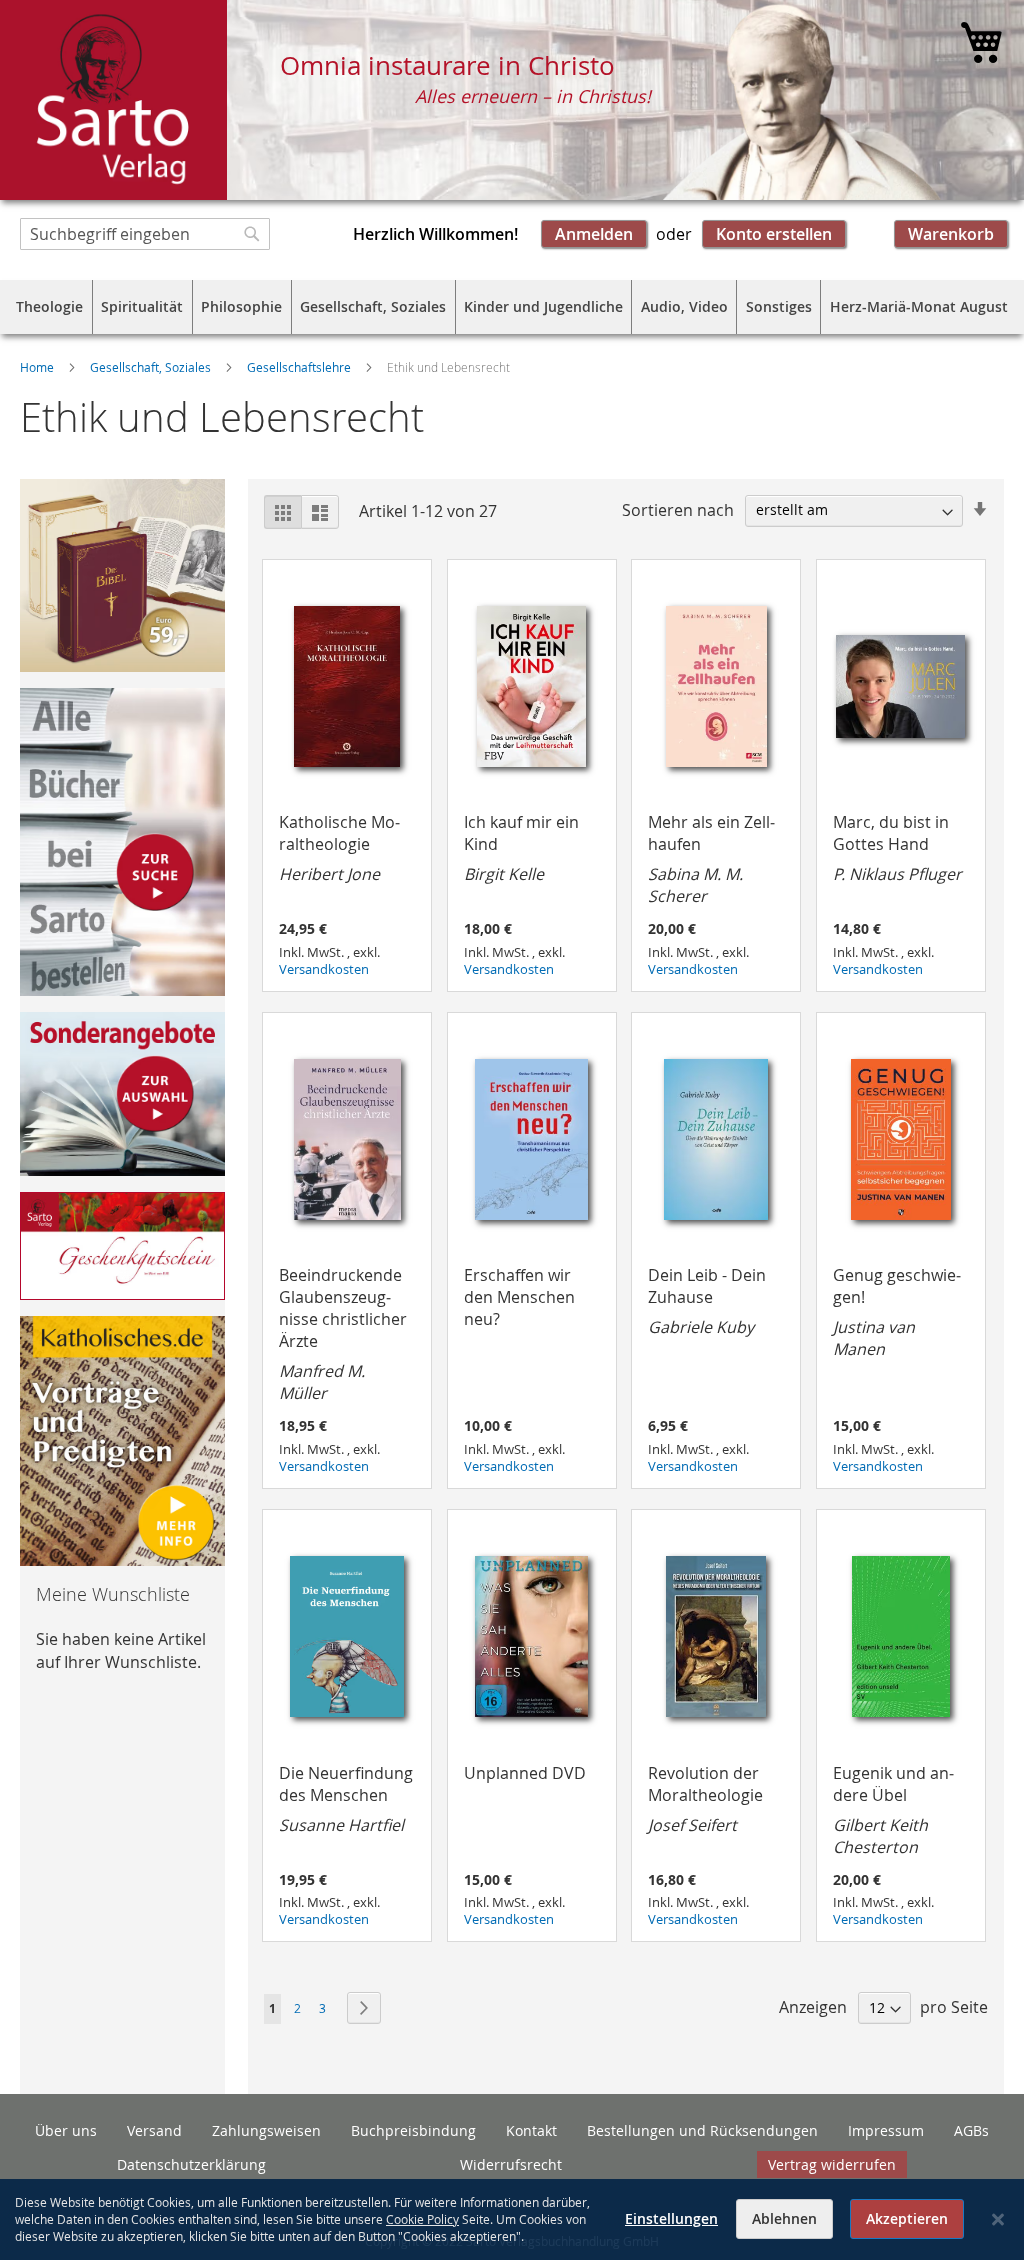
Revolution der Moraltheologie (705, 1799)
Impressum (886, 2130)
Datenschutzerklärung (191, 2164)
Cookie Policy (422, 2219)
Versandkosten (324, 969)
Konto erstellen (774, 234)
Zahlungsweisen (266, 2130)
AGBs (971, 2130)
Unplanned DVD (525, 1773)
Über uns (66, 2130)
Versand (154, 2130)
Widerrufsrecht (511, 2164)
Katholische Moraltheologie (339, 848)
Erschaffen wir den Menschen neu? (519, 1297)
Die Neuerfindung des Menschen (346, 1799)
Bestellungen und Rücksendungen (702, 2130)
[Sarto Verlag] (113, 100)
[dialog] (512, 2219)
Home (38, 367)
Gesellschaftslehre (300, 367)
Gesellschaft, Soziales (152, 367)
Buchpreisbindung (413, 2130)
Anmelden (594, 234)
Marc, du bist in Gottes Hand (897, 848)
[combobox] (145, 234)
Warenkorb (951, 234)
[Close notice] (998, 2219)
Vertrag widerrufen (832, 2164)
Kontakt (531, 2130)
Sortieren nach (678, 509)
